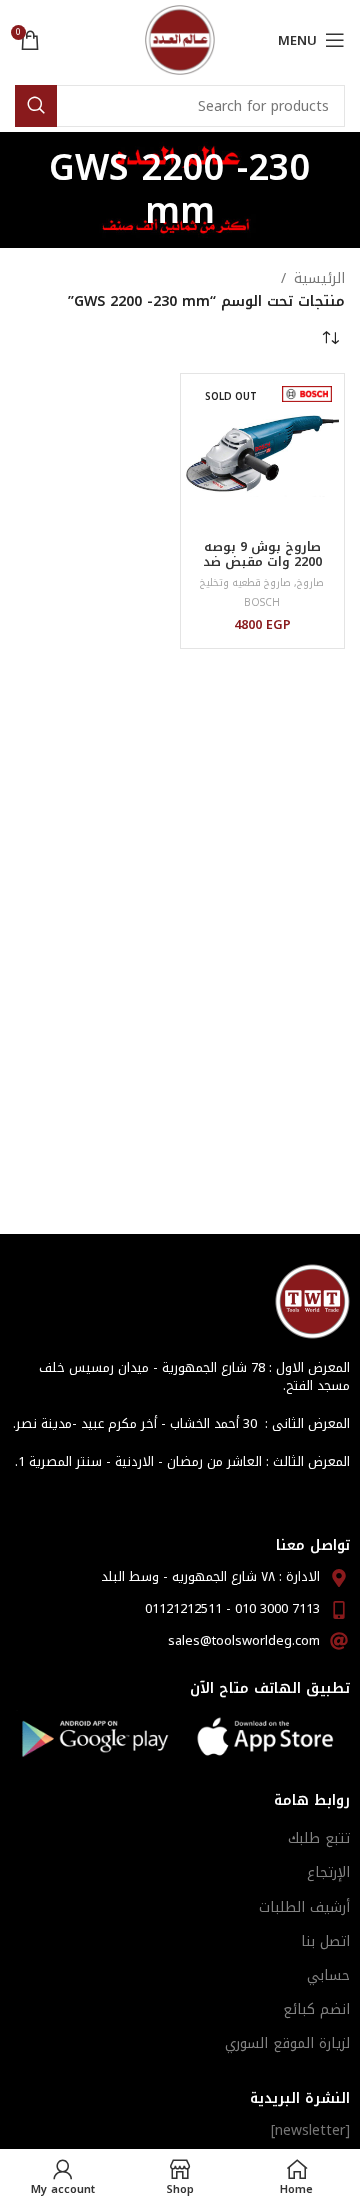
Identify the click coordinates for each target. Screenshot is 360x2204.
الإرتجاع (328, 1872)
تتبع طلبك (319, 1838)
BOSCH (262, 602)
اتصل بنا (325, 1941)
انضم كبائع (316, 2009)
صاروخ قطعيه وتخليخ (245, 582)
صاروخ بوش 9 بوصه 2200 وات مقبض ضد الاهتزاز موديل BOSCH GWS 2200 (262, 569)
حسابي (328, 1975)
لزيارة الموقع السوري (287, 2043)
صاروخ (310, 582)
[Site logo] (180, 39)
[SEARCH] (36, 106)
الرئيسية (319, 279)
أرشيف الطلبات (304, 1907)
